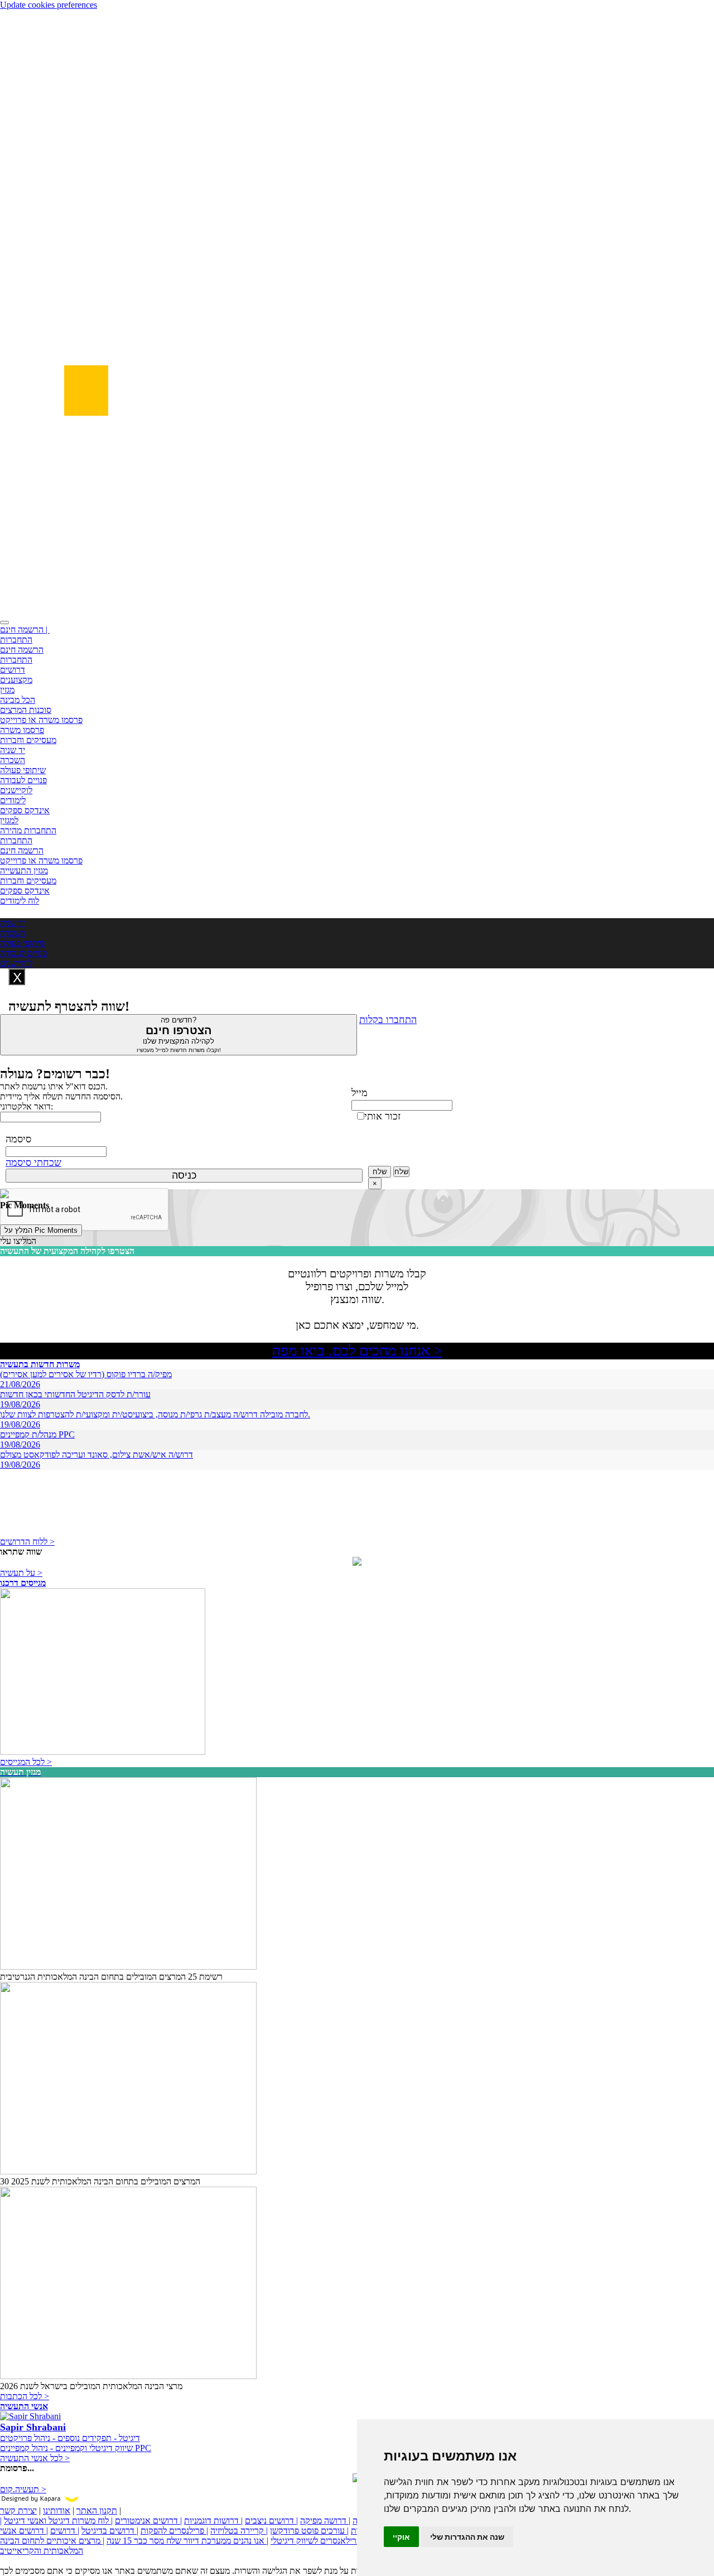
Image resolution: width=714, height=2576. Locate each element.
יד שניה (13, 750)
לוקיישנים (16, 790)
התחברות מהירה (28, 830)
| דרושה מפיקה (325, 2520)
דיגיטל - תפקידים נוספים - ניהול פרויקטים (70, 2438)
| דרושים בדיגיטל (110, 2531)
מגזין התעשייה (24, 870)
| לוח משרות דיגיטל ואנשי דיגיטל (58, 2520)
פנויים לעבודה (23, 780)
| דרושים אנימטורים (148, 2520)
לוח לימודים (20, 901)
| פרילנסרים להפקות (174, 2531)
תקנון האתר (97, 2510)
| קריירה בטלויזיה (239, 2531)
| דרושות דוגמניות (213, 2520)
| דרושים (65, 2531)
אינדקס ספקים (25, 810)
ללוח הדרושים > (27, 1542)
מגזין (7, 690)
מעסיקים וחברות (28, 740)
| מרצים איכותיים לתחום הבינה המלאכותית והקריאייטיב (52, 2546)
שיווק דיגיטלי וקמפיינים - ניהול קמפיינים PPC (76, 2448)
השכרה (13, 760)
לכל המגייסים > (26, 1762)
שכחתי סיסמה (33, 1162)
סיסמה (18, 1139)
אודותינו (57, 2510)
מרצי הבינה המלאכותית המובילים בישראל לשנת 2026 (91, 2386)
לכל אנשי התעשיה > (35, 2458)
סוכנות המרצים (26, 710)
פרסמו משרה (22, 730)
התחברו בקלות (388, 1020)
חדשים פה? (179, 1034)
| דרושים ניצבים (271, 2520)
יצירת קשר (18, 2510)
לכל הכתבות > (25, 2396)
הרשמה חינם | (25, 629)
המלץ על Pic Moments (41, 1230)
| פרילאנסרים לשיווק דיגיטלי (318, 2541)
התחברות (16, 640)
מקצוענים (16, 680)
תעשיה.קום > (23, 2489)
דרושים (13, 670)
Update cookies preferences (49, 5)
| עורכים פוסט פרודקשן (309, 2531)
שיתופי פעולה (23, 770)
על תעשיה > (21, 1573)
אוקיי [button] (401, 2537)
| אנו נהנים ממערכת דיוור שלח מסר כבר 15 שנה (187, 2541)
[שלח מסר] (357, 1563)
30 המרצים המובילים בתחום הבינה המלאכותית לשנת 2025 (100, 2181)
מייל (360, 1093)
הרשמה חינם (22, 650)
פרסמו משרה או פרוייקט (41, 720)
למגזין (9, 820)
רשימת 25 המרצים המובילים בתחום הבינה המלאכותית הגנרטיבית (111, 1977)
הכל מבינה (18, 700)
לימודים (13, 800)
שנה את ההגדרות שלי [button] (467, 2537)
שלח (380, 1172)
